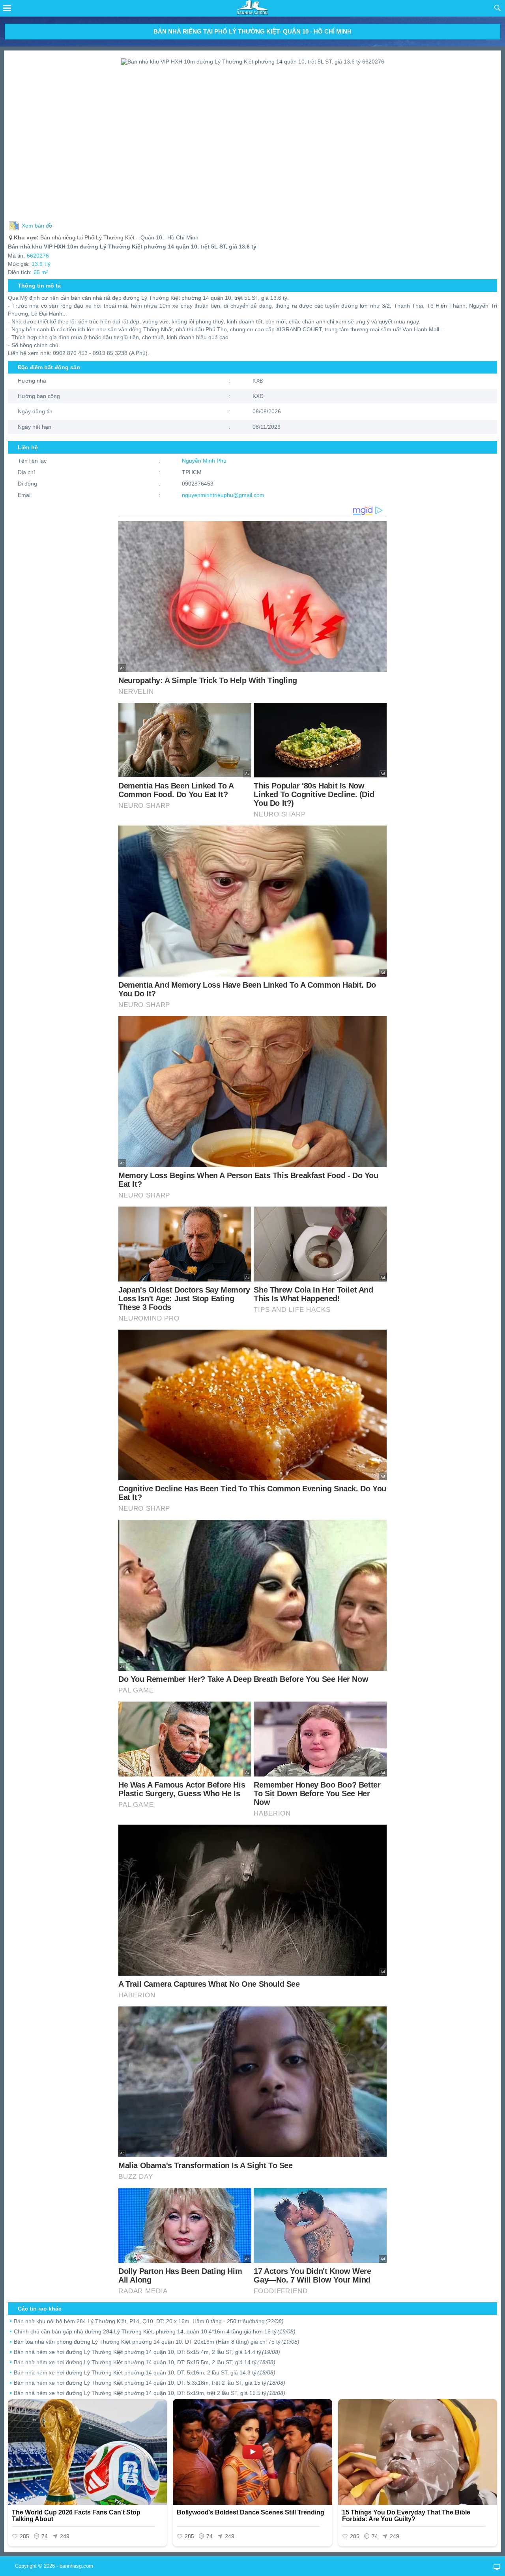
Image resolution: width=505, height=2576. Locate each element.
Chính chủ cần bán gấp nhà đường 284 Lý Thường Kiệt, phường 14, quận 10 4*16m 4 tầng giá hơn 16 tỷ (155, 2331)
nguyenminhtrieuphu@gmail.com (223, 495)
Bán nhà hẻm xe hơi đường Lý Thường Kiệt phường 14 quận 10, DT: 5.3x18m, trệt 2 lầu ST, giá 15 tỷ (150, 2383)
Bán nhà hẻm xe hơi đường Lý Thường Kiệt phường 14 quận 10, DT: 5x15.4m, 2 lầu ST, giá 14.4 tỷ (147, 2352)
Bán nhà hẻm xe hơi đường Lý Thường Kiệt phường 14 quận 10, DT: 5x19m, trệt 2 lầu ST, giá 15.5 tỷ (150, 2393)
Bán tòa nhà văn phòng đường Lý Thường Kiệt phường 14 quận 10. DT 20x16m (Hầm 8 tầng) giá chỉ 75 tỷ (157, 2342)
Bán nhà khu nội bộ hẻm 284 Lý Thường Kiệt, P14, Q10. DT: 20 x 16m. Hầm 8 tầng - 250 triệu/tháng (149, 2321)
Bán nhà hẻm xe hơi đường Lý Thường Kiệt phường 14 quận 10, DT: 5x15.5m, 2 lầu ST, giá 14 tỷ (145, 2362)
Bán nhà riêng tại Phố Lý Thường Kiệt (74, 237)
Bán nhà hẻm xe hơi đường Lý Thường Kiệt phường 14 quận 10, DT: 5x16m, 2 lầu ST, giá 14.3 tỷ (145, 2372)
